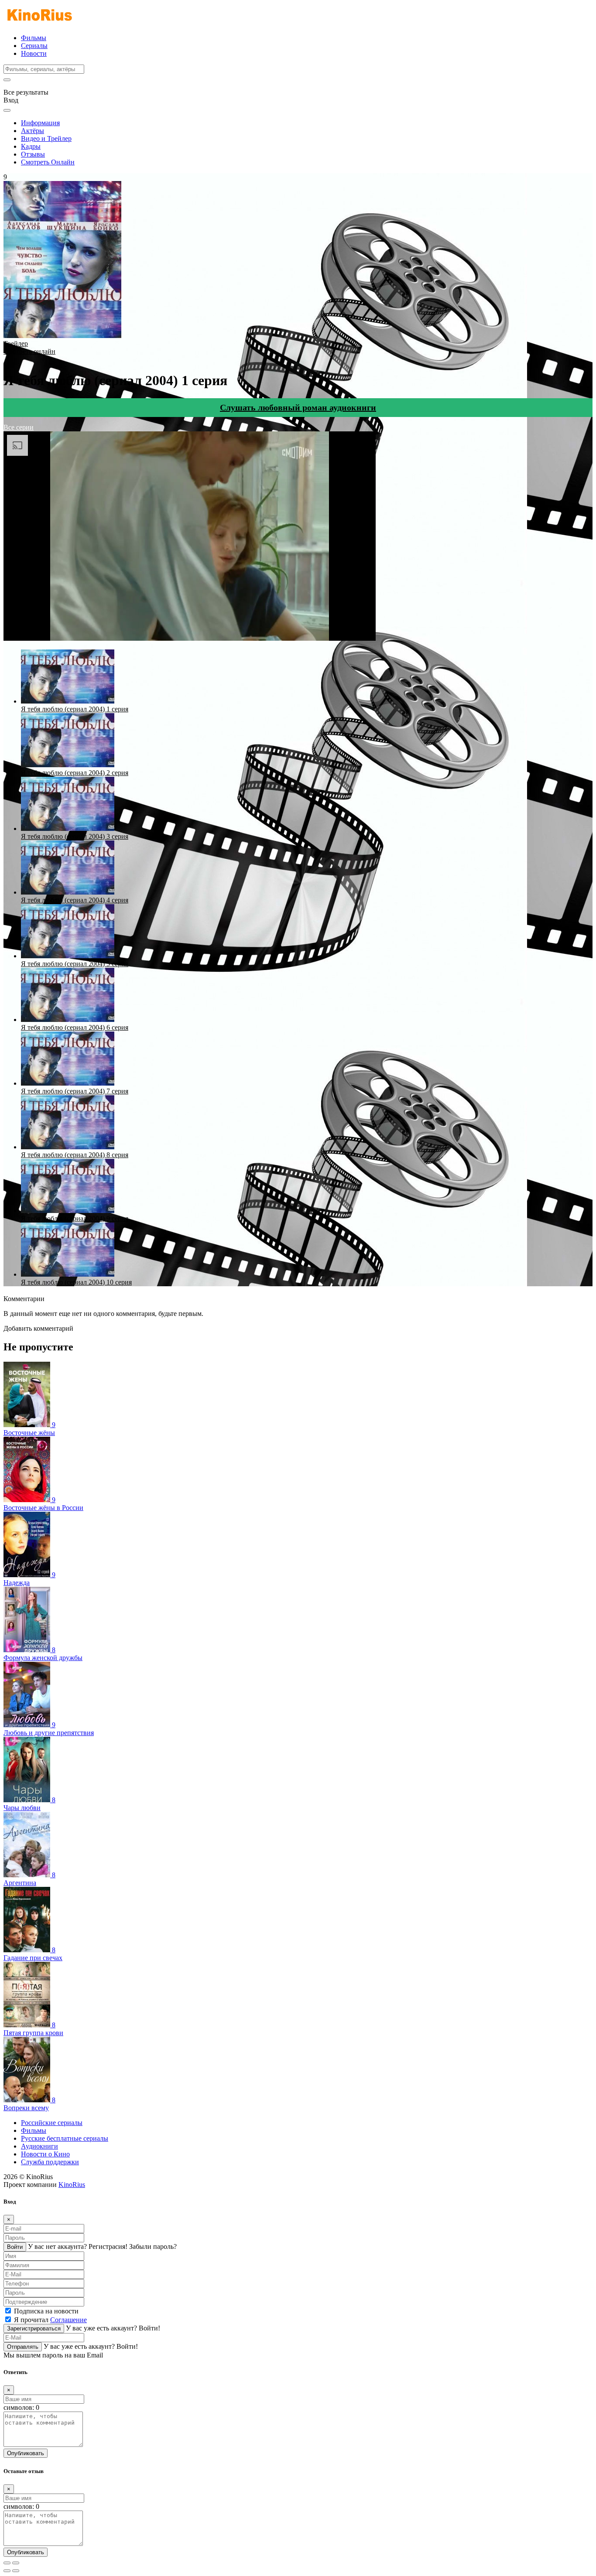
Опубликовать (26, 2453)
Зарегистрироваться (34, 2328)
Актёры (33, 131)
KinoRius (72, 2185)
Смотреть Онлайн (48, 162)
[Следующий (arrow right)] (16, 2571)
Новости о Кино (45, 2154)
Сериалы (34, 46)
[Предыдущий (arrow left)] (7, 2571)
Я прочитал (50, 2320)
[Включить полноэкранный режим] (16, 2563)
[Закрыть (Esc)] (7, 2563)
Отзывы (33, 154)
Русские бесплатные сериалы (65, 2138)
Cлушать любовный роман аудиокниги (298, 407)
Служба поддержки (50, 2162)
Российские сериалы (52, 2123)
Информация (40, 123)
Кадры (31, 146)
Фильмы (34, 38)
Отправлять (23, 2347)
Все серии (19, 427)
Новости (34, 53)
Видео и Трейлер (46, 138)
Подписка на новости (46, 2311)
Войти (15, 2247)
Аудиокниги (39, 2146)
